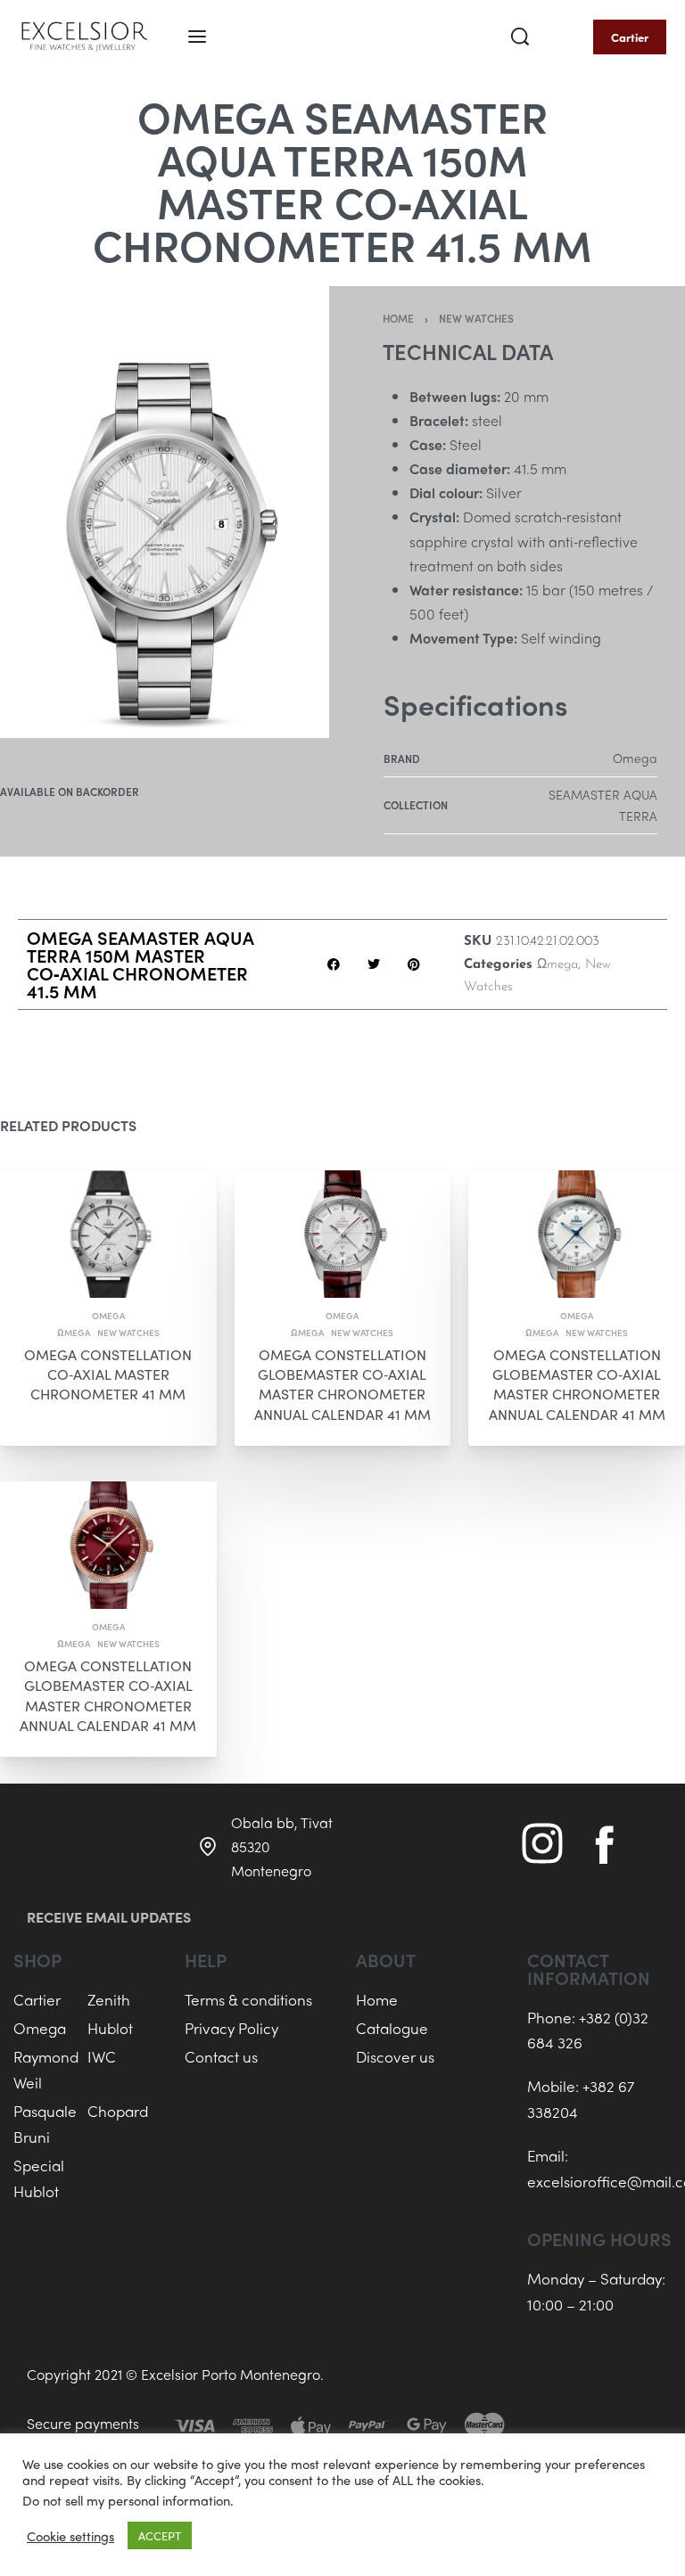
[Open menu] (197, 37)
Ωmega (557, 965)
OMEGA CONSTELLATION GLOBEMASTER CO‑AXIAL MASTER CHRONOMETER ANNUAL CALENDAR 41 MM (342, 1383)
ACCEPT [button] (160, 2535)
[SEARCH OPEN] (520, 37)
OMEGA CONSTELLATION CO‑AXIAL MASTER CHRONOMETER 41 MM (108, 1374)
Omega (108, 1315)
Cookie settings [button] (70, 2536)
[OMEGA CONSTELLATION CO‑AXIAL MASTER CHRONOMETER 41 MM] (108, 1234)
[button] (334, 965)
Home (398, 318)
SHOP (37, 1960)
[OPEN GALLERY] (165, 512)
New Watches (476, 318)
